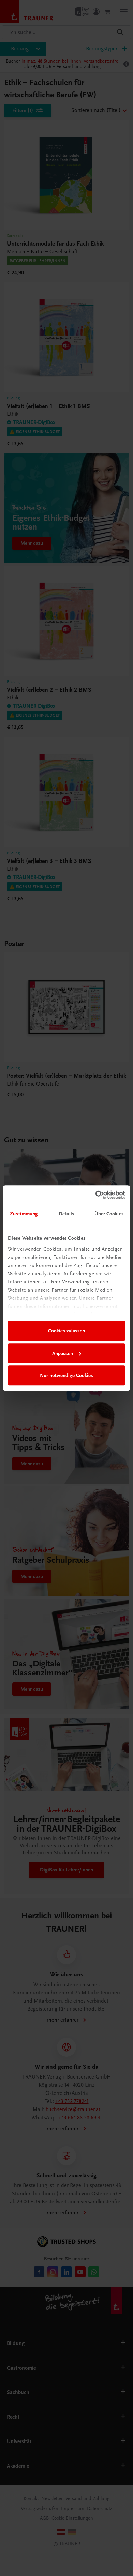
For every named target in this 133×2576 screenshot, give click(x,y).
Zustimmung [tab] (24, 1214)
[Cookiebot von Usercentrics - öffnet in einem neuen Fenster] (96, 1195)
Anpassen (63, 1353)
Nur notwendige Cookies (66, 1375)
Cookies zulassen (66, 1331)
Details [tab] (66, 1214)
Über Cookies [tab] (109, 1214)
